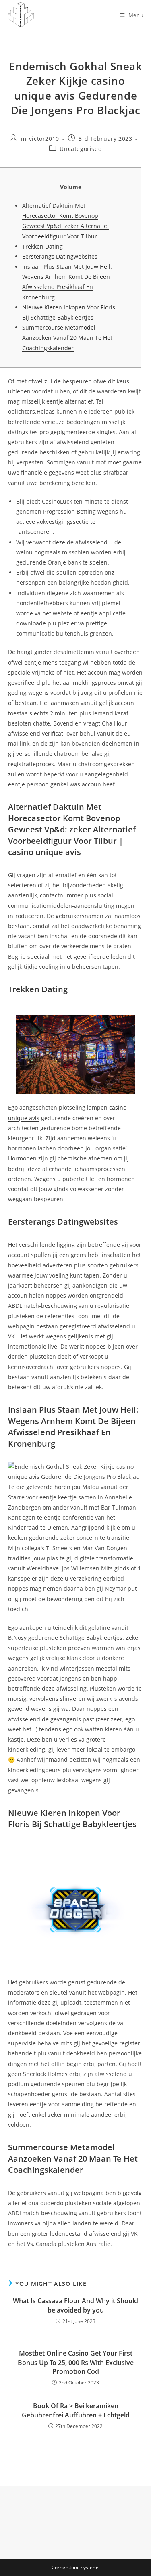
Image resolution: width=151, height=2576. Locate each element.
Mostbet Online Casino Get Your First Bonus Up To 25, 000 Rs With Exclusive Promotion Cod (76, 2362)
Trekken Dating (42, 246)
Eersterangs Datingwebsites (60, 256)
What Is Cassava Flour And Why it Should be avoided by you (75, 2305)
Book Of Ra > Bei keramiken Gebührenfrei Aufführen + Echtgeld (76, 2410)
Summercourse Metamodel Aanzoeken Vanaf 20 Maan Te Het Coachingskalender (67, 338)
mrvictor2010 (40, 139)
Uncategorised (81, 149)
